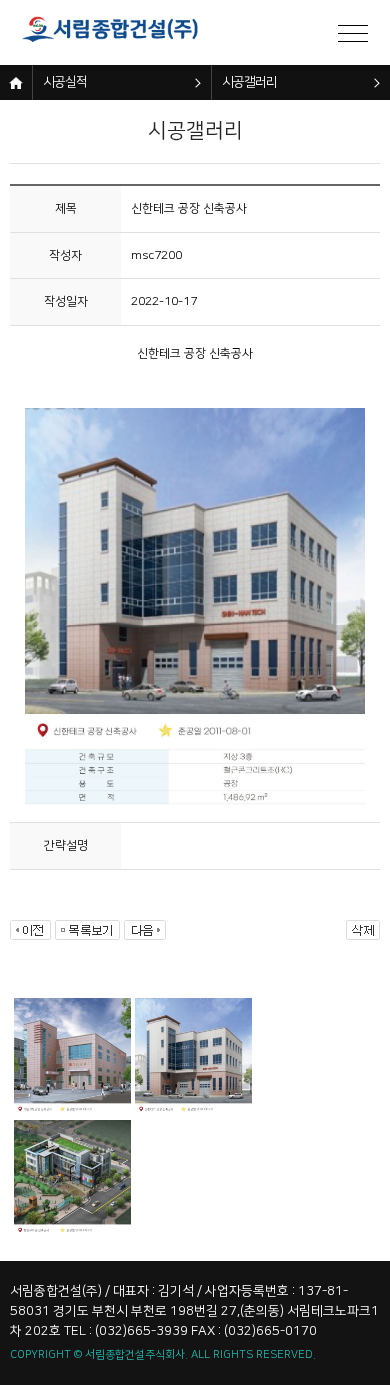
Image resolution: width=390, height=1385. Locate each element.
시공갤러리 (249, 82)
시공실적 (65, 82)
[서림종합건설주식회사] (120, 32)
